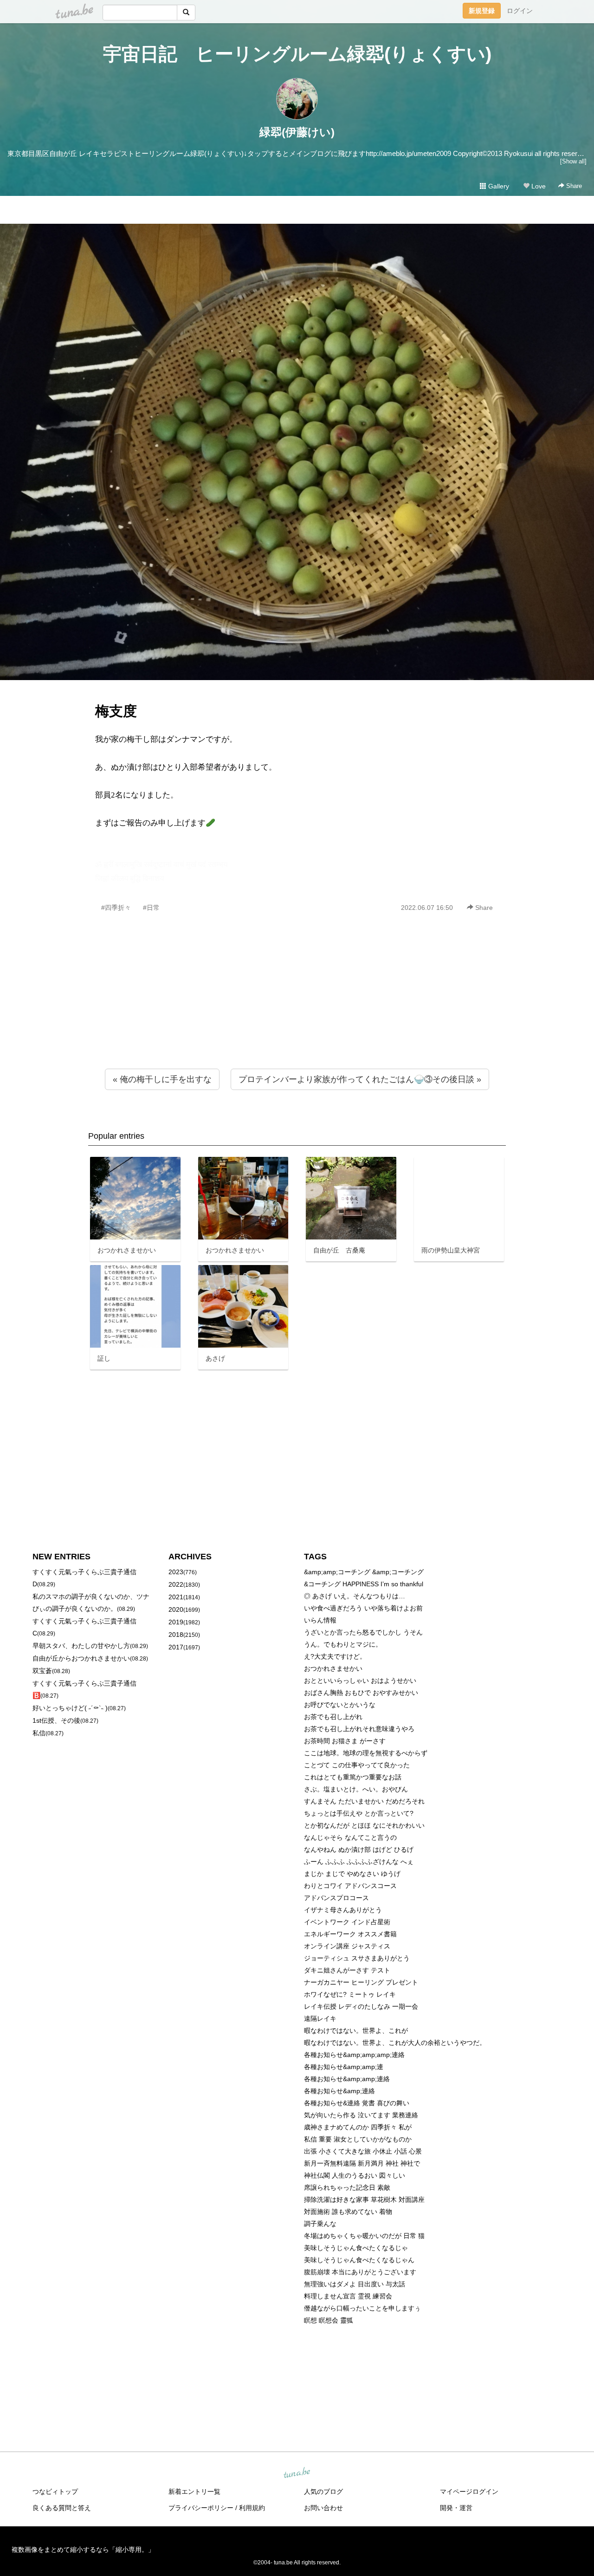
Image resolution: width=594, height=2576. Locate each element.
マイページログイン (469, 2492)
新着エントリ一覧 (194, 2492)
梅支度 (116, 711)
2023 (176, 1572)
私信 (39, 1733)
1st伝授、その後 (56, 1720)
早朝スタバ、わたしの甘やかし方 (81, 1646)
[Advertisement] (297, 1011)
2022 (176, 1584)
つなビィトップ (55, 2492)
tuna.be (297, 2473)
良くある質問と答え (62, 2508)
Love (538, 186)
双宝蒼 (42, 1671)
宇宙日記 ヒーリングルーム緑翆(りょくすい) (297, 54)
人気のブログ (323, 2492)
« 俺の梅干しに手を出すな (162, 1079)
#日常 (151, 908)
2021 (176, 1597)
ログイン (520, 11)
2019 (176, 1622)
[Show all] (573, 161)
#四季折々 (116, 908)
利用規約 (252, 2508)
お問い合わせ (323, 2508)
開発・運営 (456, 2508)
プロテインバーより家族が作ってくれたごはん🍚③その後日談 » (360, 1079)
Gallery (498, 186)
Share (573, 186)
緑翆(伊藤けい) (297, 132)
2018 (176, 1635)
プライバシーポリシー (201, 2508)
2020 (176, 1609)
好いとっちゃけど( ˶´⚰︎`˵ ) (70, 1708)
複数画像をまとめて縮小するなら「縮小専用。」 (83, 2550)
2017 (176, 1647)
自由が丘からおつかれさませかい (81, 1658)
